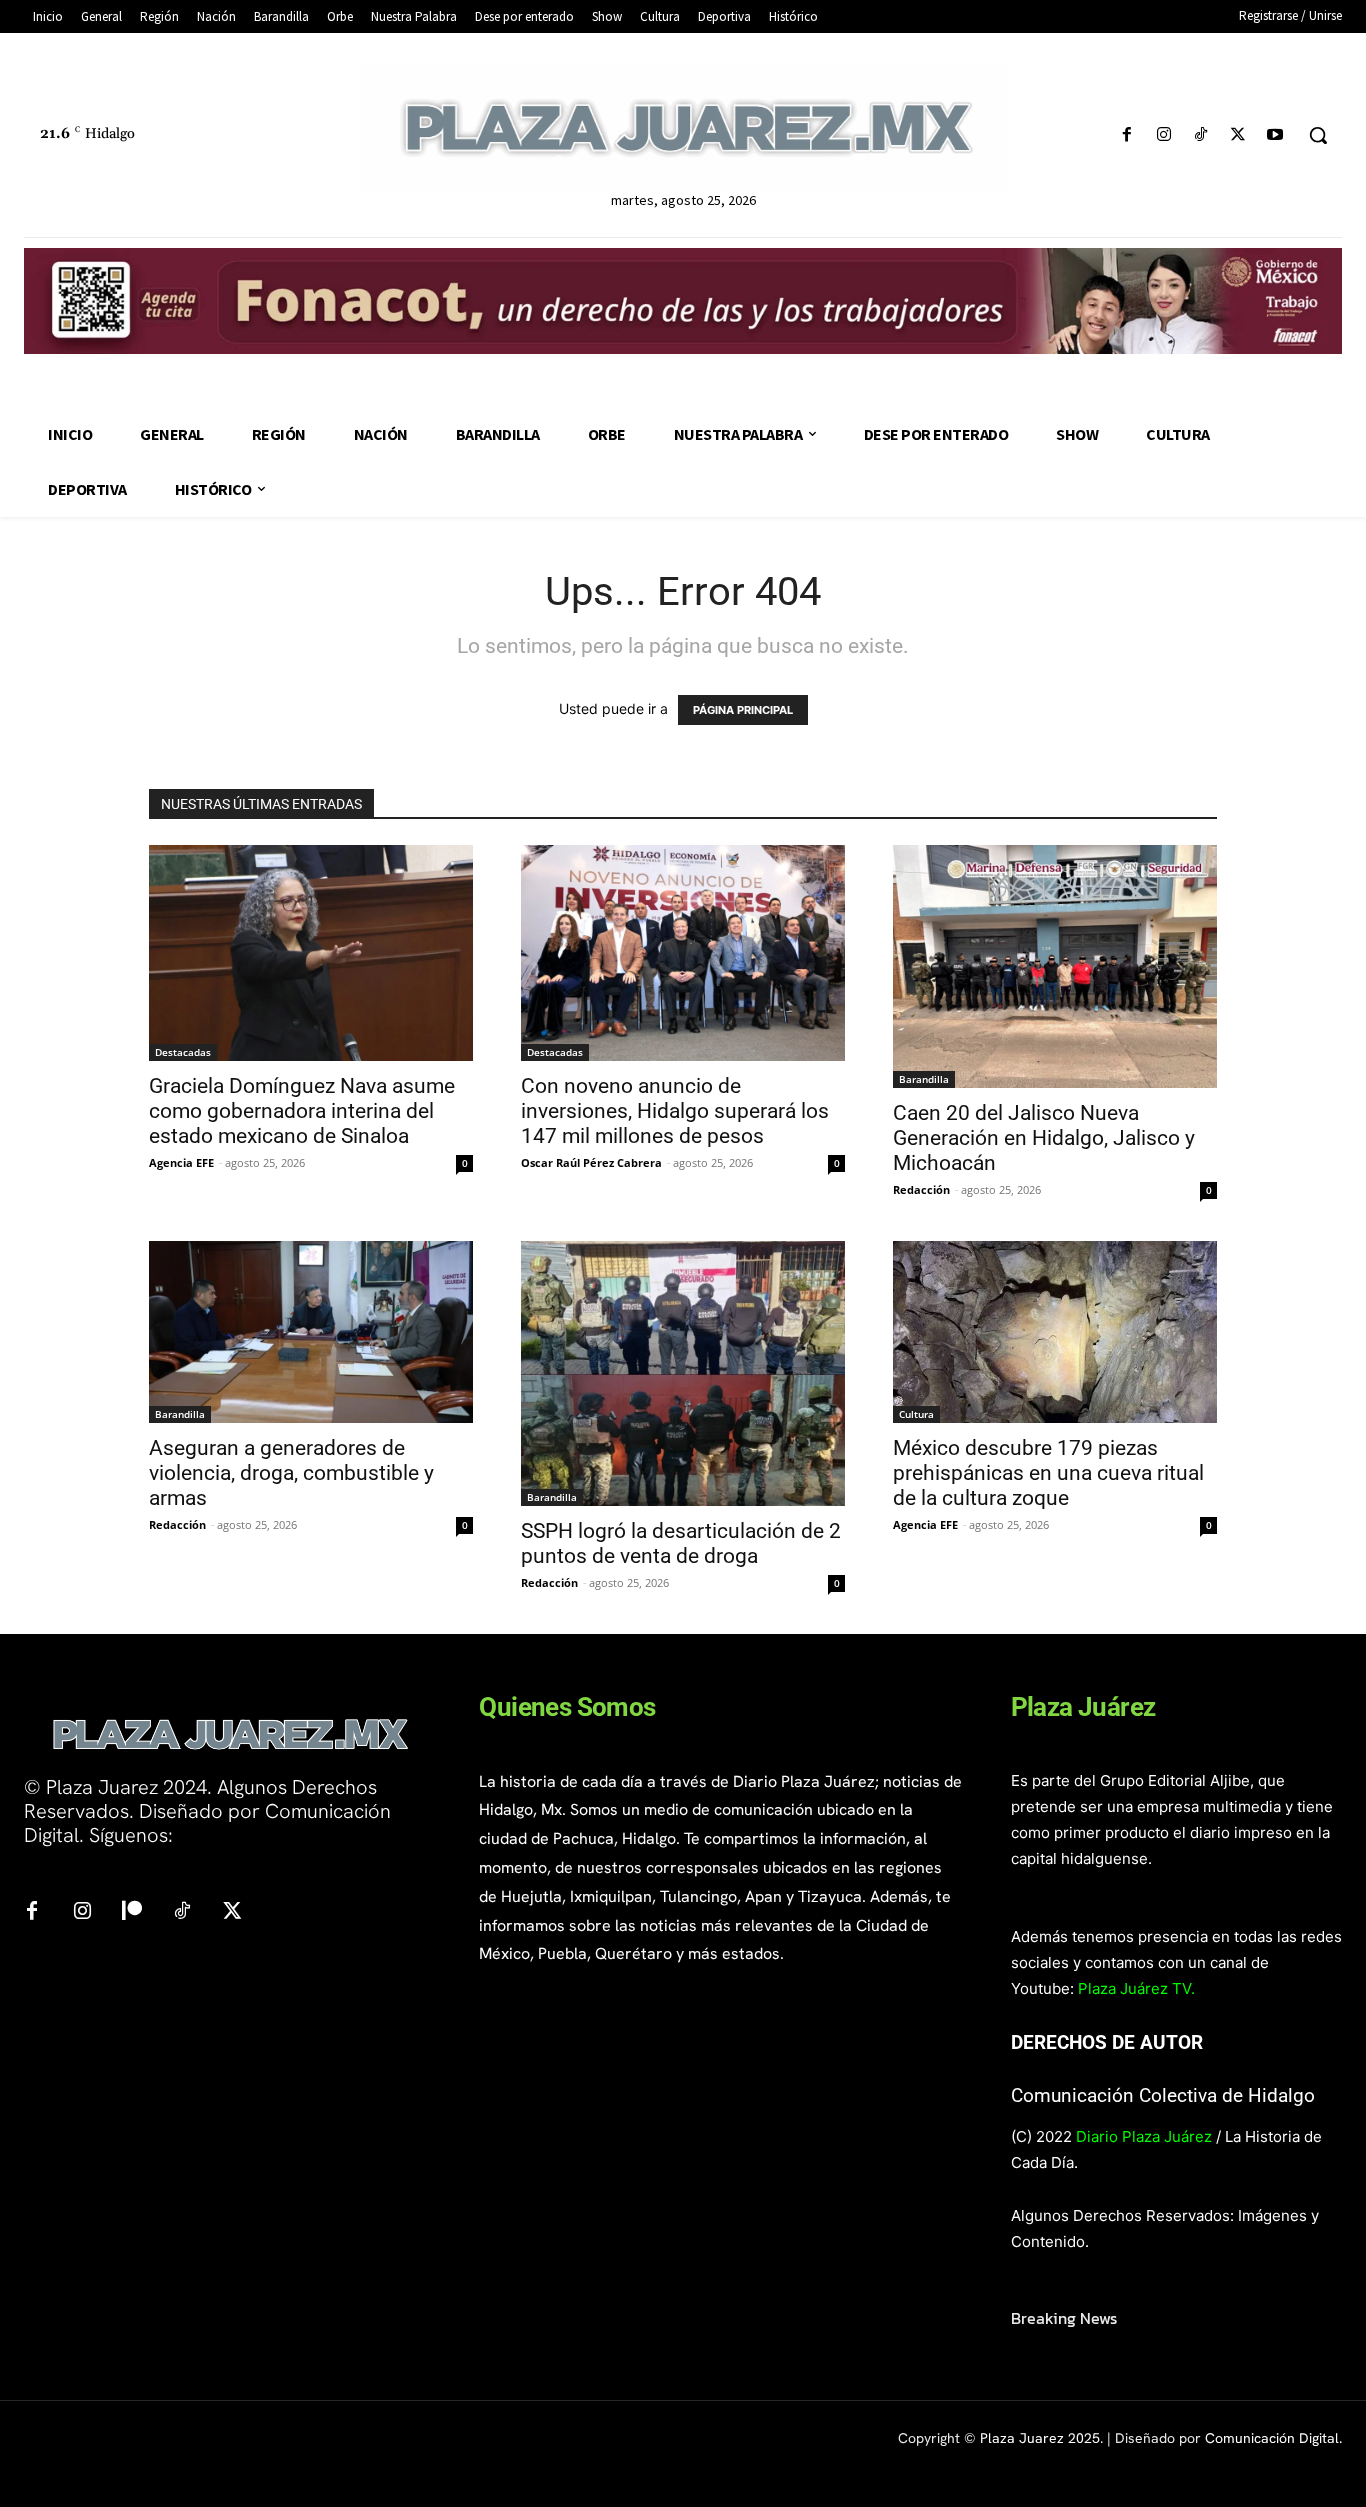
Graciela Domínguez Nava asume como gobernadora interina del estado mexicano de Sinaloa (302, 1111)
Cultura (916, 1414)
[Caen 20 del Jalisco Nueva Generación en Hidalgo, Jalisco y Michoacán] (1055, 966)
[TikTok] (1200, 135)
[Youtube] (1275, 135)
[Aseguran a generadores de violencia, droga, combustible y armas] (311, 1332)
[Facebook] (1126, 135)
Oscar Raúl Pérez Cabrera (591, 1162)
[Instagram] (1163, 135)
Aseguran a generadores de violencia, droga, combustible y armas (291, 1473)
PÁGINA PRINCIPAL (743, 710)
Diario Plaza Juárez (1144, 2136)
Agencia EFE (181, 1162)
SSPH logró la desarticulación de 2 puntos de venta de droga (681, 1543)
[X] (1238, 135)
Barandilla (924, 1079)
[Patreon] (132, 1912)
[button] (1318, 135)
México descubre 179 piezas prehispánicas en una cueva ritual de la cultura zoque (1048, 1473)
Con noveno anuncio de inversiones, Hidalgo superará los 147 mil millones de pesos (675, 1111)
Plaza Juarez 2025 (1040, 2438)
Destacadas (183, 1052)
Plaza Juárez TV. (1136, 1988)
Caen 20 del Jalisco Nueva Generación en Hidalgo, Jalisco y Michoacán (1044, 1138)
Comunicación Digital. (1273, 2438)
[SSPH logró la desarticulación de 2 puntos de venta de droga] (683, 1373)
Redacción (921, 1189)
